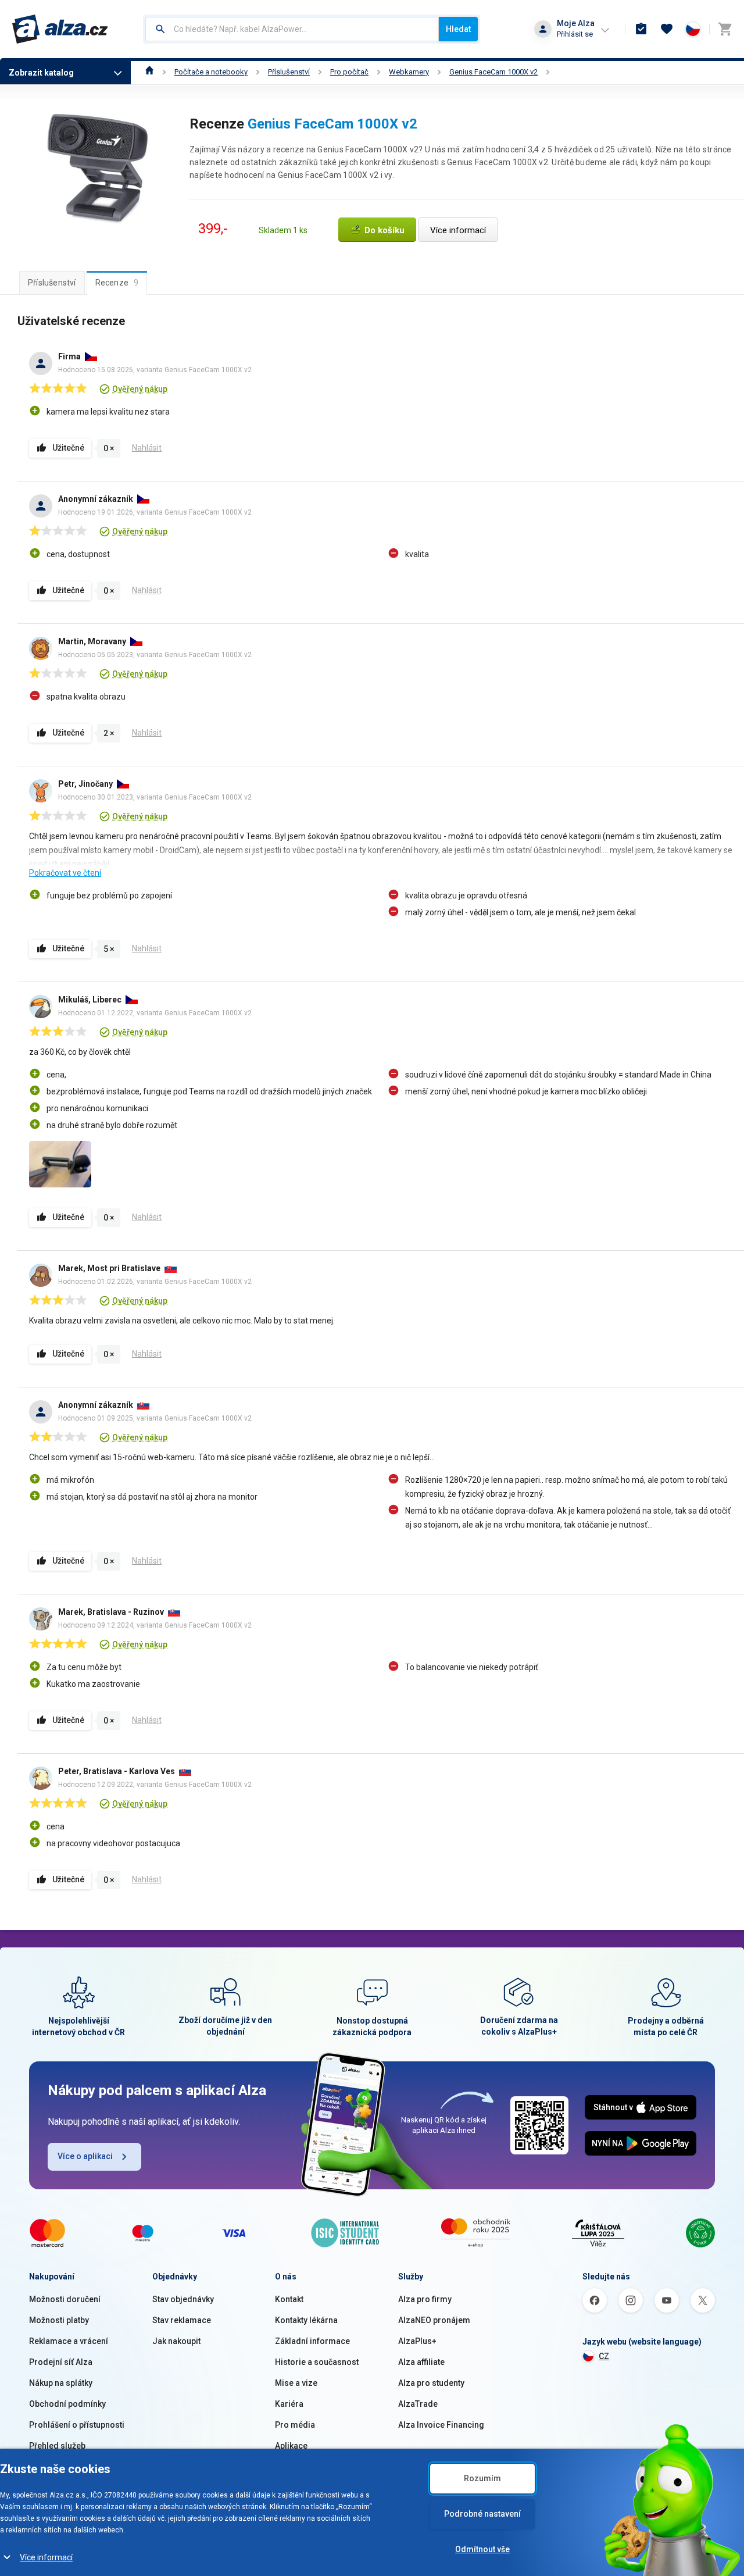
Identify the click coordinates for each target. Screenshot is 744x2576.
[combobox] (292, 29)
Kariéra (289, 2404)
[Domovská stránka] (150, 72)
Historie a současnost (317, 2362)
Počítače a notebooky (211, 72)
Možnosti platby (59, 2320)
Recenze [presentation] (117, 283)
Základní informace (312, 2341)
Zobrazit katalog (41, 73)
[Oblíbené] (667, 29)
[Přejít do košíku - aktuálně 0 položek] (725, 29)
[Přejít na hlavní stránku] (60, 29)
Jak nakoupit (176, 2341)
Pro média (295, 2425)
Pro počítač (349, 72)
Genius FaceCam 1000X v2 (493, 72)
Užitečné (68, 448)
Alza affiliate (421, 2362)
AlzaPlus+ (417, 2341)
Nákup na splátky (61, 2383)
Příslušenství (289, 72)
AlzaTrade (418, 2404)
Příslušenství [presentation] (52, 283)
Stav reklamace (182, 2320)
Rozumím (482, 2478)
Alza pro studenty (431, 2383)
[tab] (52, 283)
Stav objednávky (183, 2299)
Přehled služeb (57, 2446)
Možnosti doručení (65, 2299)
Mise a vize (296, 2383)
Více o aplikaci (85, 2156)
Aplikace (291, 2446)
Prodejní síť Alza (61, 2362)
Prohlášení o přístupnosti (77, 2425)
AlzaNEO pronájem (434, 2320)
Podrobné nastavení (482, 2514)
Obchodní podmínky (67, 2404)
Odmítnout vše (482, 2549)
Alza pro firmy (425, 2299)
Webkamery (409, 72)
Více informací (46, 2557)
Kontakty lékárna (306, 2320)
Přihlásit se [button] (575, 34)
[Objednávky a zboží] (641, 29)
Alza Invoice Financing (441, 2425)
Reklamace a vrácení (69, 2341)
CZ (604, 2356)
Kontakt (289, 2299)
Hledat (458, 29)
